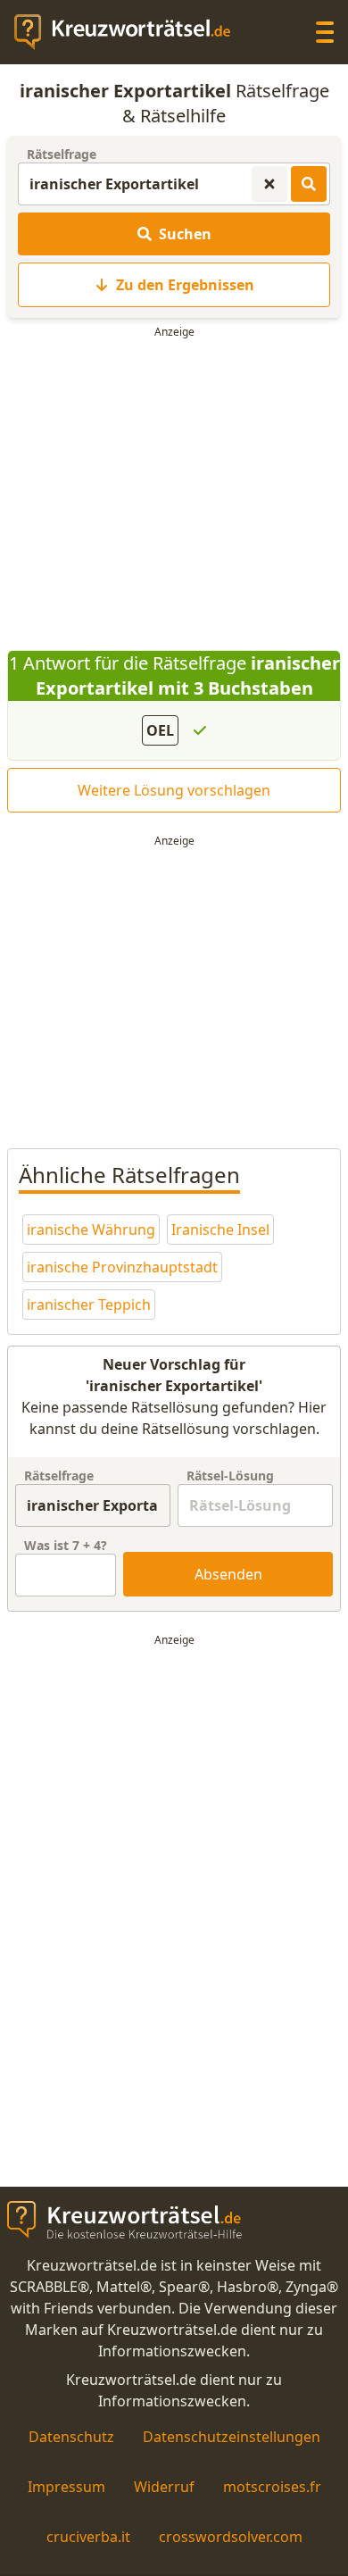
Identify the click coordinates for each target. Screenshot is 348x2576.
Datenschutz (71, 2437)
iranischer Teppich (89, 1305)
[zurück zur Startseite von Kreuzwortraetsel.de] (131, 32)
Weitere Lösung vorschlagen (174, 790)
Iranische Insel (220, 1230)
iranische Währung (91, 1230)
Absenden (228, 1574)
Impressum (66, 2487)
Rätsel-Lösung (230, 1476)
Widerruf (164, 2487)
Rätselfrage (62, 154)
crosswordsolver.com (231, 2537)
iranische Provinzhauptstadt (122, 1267)
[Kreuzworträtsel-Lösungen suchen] (309, 184)
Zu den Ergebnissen (185, 285)
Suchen (185, 234)
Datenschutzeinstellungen (232, 2437)
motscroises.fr (272, 2487)
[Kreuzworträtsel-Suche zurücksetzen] (269, 184)
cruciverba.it (88, 2537)
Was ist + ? (66, 1545)
